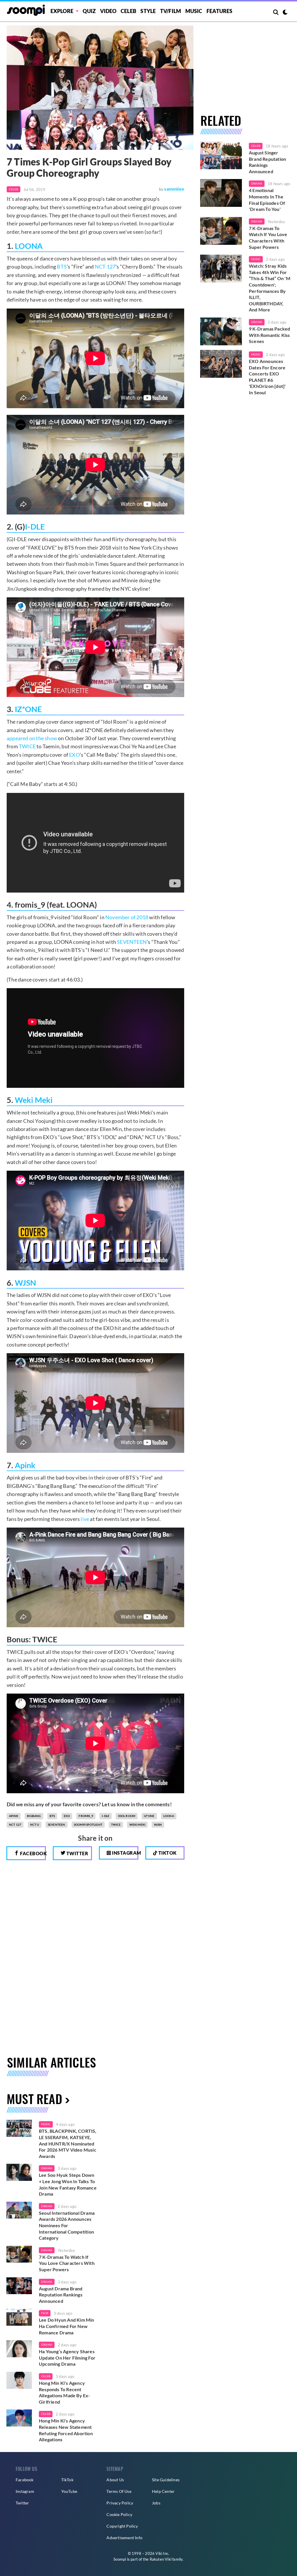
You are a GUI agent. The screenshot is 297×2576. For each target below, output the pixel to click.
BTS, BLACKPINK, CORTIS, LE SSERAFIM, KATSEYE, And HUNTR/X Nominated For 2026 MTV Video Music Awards (68, 2143)
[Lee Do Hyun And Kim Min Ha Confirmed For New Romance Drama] (19, 2317)
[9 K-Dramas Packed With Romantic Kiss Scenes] (221, 331)
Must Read (34, 2099)
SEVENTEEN (132, 942)
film (45, 2313)
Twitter (77, 1853)
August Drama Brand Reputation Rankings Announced (61, 2295)
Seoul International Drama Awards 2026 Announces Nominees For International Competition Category (67, 2225)
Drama (257, 183)
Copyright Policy (122, 2526)
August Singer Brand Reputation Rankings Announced (267, 162)
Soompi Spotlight (88, 1825)
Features (220, 11)
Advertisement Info (124, 2538)
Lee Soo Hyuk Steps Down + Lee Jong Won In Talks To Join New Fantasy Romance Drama (68, 2184)
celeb (46, 2376)
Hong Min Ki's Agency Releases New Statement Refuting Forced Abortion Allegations (66, 2430)
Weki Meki (34, 1100)
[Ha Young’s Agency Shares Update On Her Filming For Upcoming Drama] (19, 2349)
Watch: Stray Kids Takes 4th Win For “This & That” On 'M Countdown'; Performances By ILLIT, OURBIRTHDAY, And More (270, 288)
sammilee (174, 189)
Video (108, 11)
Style (148, 11)
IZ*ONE (28, 709)
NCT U (35, 1825)
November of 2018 (127, 917)
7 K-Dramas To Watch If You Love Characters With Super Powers (268, 238)
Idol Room (127, 1816)
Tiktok (167, 1853)
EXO (74, 755)
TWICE (27, 746)
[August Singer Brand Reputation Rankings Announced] (221, 155)
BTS (62, 267)
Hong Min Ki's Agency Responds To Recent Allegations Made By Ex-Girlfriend (65, 2392)
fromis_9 (86, 1816)
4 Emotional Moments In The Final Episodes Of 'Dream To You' (267, 200)
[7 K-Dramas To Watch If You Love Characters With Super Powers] (221, 231)
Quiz (89, 11)
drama (47, 2168)
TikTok (67, 2480)
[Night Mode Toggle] (285, 13)
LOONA (29, 246)
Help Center (163, 2491)
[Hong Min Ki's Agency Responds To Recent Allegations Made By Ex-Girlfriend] (19, 2380)
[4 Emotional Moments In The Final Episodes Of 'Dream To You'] (221, 193)
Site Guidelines (166, 2480)
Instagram (125, 1853)
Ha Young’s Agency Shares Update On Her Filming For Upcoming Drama (67, 2358)
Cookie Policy (119, 2514)
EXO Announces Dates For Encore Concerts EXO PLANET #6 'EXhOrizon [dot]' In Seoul (267, 377)
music (46, 2124)
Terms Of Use (119, 2491)
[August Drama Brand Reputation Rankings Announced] (19, 2286)
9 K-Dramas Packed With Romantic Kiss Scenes (269, 335)
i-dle (106, 1816)
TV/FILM (171, 11)
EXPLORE (62, 11)
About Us (115, 2480)
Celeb (128, 11)
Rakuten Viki (161, 2559)
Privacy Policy (120, 2503)
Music (194, 11)
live (85, 1519)
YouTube (69, 2491)
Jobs (156, 2503)
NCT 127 (105, 267)
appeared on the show (32, 738)
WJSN (26, 1283)
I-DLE (35, 527)
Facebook (32, 1853)
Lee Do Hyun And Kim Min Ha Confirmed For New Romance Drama (67, 2326)
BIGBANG (34, 1816)
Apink (25, 1465)
